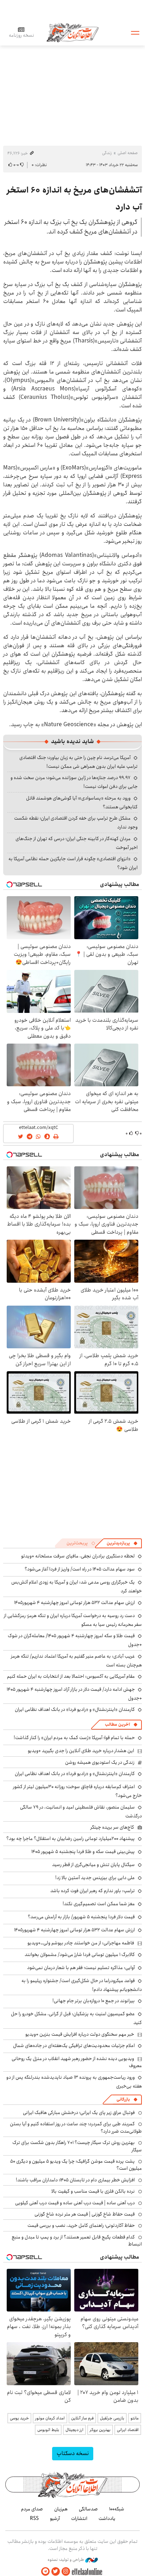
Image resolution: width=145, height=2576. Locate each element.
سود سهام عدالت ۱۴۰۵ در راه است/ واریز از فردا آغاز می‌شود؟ (80, 1569)
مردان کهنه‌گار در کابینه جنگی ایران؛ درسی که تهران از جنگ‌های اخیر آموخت (77, 843)
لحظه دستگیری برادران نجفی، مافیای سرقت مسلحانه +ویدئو (78, 1556)
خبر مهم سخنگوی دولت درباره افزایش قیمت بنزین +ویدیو (80, 2034)
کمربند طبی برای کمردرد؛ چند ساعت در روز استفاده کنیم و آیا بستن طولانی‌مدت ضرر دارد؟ (76, 2127)
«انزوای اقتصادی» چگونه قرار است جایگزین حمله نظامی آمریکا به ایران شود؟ (73, 863)
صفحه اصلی (128, 153)
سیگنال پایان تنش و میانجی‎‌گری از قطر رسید (93, 1865)
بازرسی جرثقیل (112, 2418)
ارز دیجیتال (74, 2430)
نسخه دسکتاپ (73, 2453)
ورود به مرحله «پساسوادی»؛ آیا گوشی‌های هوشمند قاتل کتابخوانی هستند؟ (82, 803)
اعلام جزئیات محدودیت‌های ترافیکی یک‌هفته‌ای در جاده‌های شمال (74, 2046)
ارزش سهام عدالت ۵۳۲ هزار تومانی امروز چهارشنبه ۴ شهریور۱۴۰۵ (74, 1603)
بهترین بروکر (100, 2430)
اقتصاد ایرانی (128, 2430)
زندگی (107, 153)
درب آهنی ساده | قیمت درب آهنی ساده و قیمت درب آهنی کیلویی (75, 2203)
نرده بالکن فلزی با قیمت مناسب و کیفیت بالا (93, 2191)
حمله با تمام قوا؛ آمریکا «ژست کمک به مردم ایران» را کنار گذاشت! (74, 1738)
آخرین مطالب (117, 1724)
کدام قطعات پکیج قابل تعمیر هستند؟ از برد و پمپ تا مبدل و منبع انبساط (77, 2241)
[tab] (122, 1543)
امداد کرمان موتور (50, 2418)
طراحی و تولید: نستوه (66, 2560)
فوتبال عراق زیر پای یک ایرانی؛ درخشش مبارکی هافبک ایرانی (79, 2113)
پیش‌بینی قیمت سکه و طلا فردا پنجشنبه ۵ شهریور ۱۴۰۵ (83, 1852)
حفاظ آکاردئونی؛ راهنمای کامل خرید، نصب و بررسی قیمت (81, 2225)
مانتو (135, 2418)
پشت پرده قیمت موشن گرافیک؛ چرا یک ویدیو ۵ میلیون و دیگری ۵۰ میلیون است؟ (76, 2165)
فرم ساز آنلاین (82, 2418)
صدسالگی (88, 2509)
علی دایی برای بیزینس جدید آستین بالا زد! (95, 1878)
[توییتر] (56, 2572)
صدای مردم (32, 2509)
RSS (34, 2519)
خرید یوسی (19, 2418)
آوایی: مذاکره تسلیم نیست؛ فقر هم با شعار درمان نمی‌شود (81, 1968)
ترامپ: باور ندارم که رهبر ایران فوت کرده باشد (93, 1891)
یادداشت (107, 2519)
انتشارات (79, 2519)
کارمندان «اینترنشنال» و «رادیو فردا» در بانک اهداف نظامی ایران (75, 1709)
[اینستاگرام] (66, 2572)
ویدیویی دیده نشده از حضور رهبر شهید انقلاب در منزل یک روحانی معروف (77, 2062)
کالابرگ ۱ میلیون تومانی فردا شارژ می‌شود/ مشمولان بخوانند (80, 1955)
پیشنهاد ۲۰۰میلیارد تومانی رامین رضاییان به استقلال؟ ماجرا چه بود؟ (71, 1839)
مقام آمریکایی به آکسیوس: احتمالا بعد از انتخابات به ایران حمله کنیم (71, 1676)
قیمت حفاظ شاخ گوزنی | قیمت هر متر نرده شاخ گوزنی (85, 2214)
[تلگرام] (45, 2572)
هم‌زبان (61, 2509)
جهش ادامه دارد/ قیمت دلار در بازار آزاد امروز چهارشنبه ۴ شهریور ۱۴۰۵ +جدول (74, 1694)
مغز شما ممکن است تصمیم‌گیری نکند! (99, 1904)
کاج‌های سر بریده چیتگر (112, 1827)
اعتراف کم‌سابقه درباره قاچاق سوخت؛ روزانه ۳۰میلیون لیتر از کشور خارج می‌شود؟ (77, 1791)
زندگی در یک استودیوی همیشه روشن (100, 1762)
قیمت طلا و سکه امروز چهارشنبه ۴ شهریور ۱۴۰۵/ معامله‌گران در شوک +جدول (75, 1640)
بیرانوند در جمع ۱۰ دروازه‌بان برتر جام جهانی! (94, 2001)
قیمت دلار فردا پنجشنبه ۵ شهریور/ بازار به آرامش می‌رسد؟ (81, 1917)
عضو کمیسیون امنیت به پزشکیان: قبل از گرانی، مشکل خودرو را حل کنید (76, 2018)
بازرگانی (123, 2099)
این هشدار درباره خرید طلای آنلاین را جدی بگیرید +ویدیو (81, 1751)
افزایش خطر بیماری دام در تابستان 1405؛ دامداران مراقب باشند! (75, 2180)
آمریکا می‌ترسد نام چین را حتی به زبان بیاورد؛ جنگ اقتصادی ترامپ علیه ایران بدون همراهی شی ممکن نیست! (78, 762)
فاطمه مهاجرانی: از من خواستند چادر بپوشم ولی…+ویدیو (81, 1943)
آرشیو (55, 2519)
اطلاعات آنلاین (72, 32)
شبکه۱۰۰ (117, 2509)
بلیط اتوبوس (48, 2430)
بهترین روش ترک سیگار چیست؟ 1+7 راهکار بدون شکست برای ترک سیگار (77, 2146)
